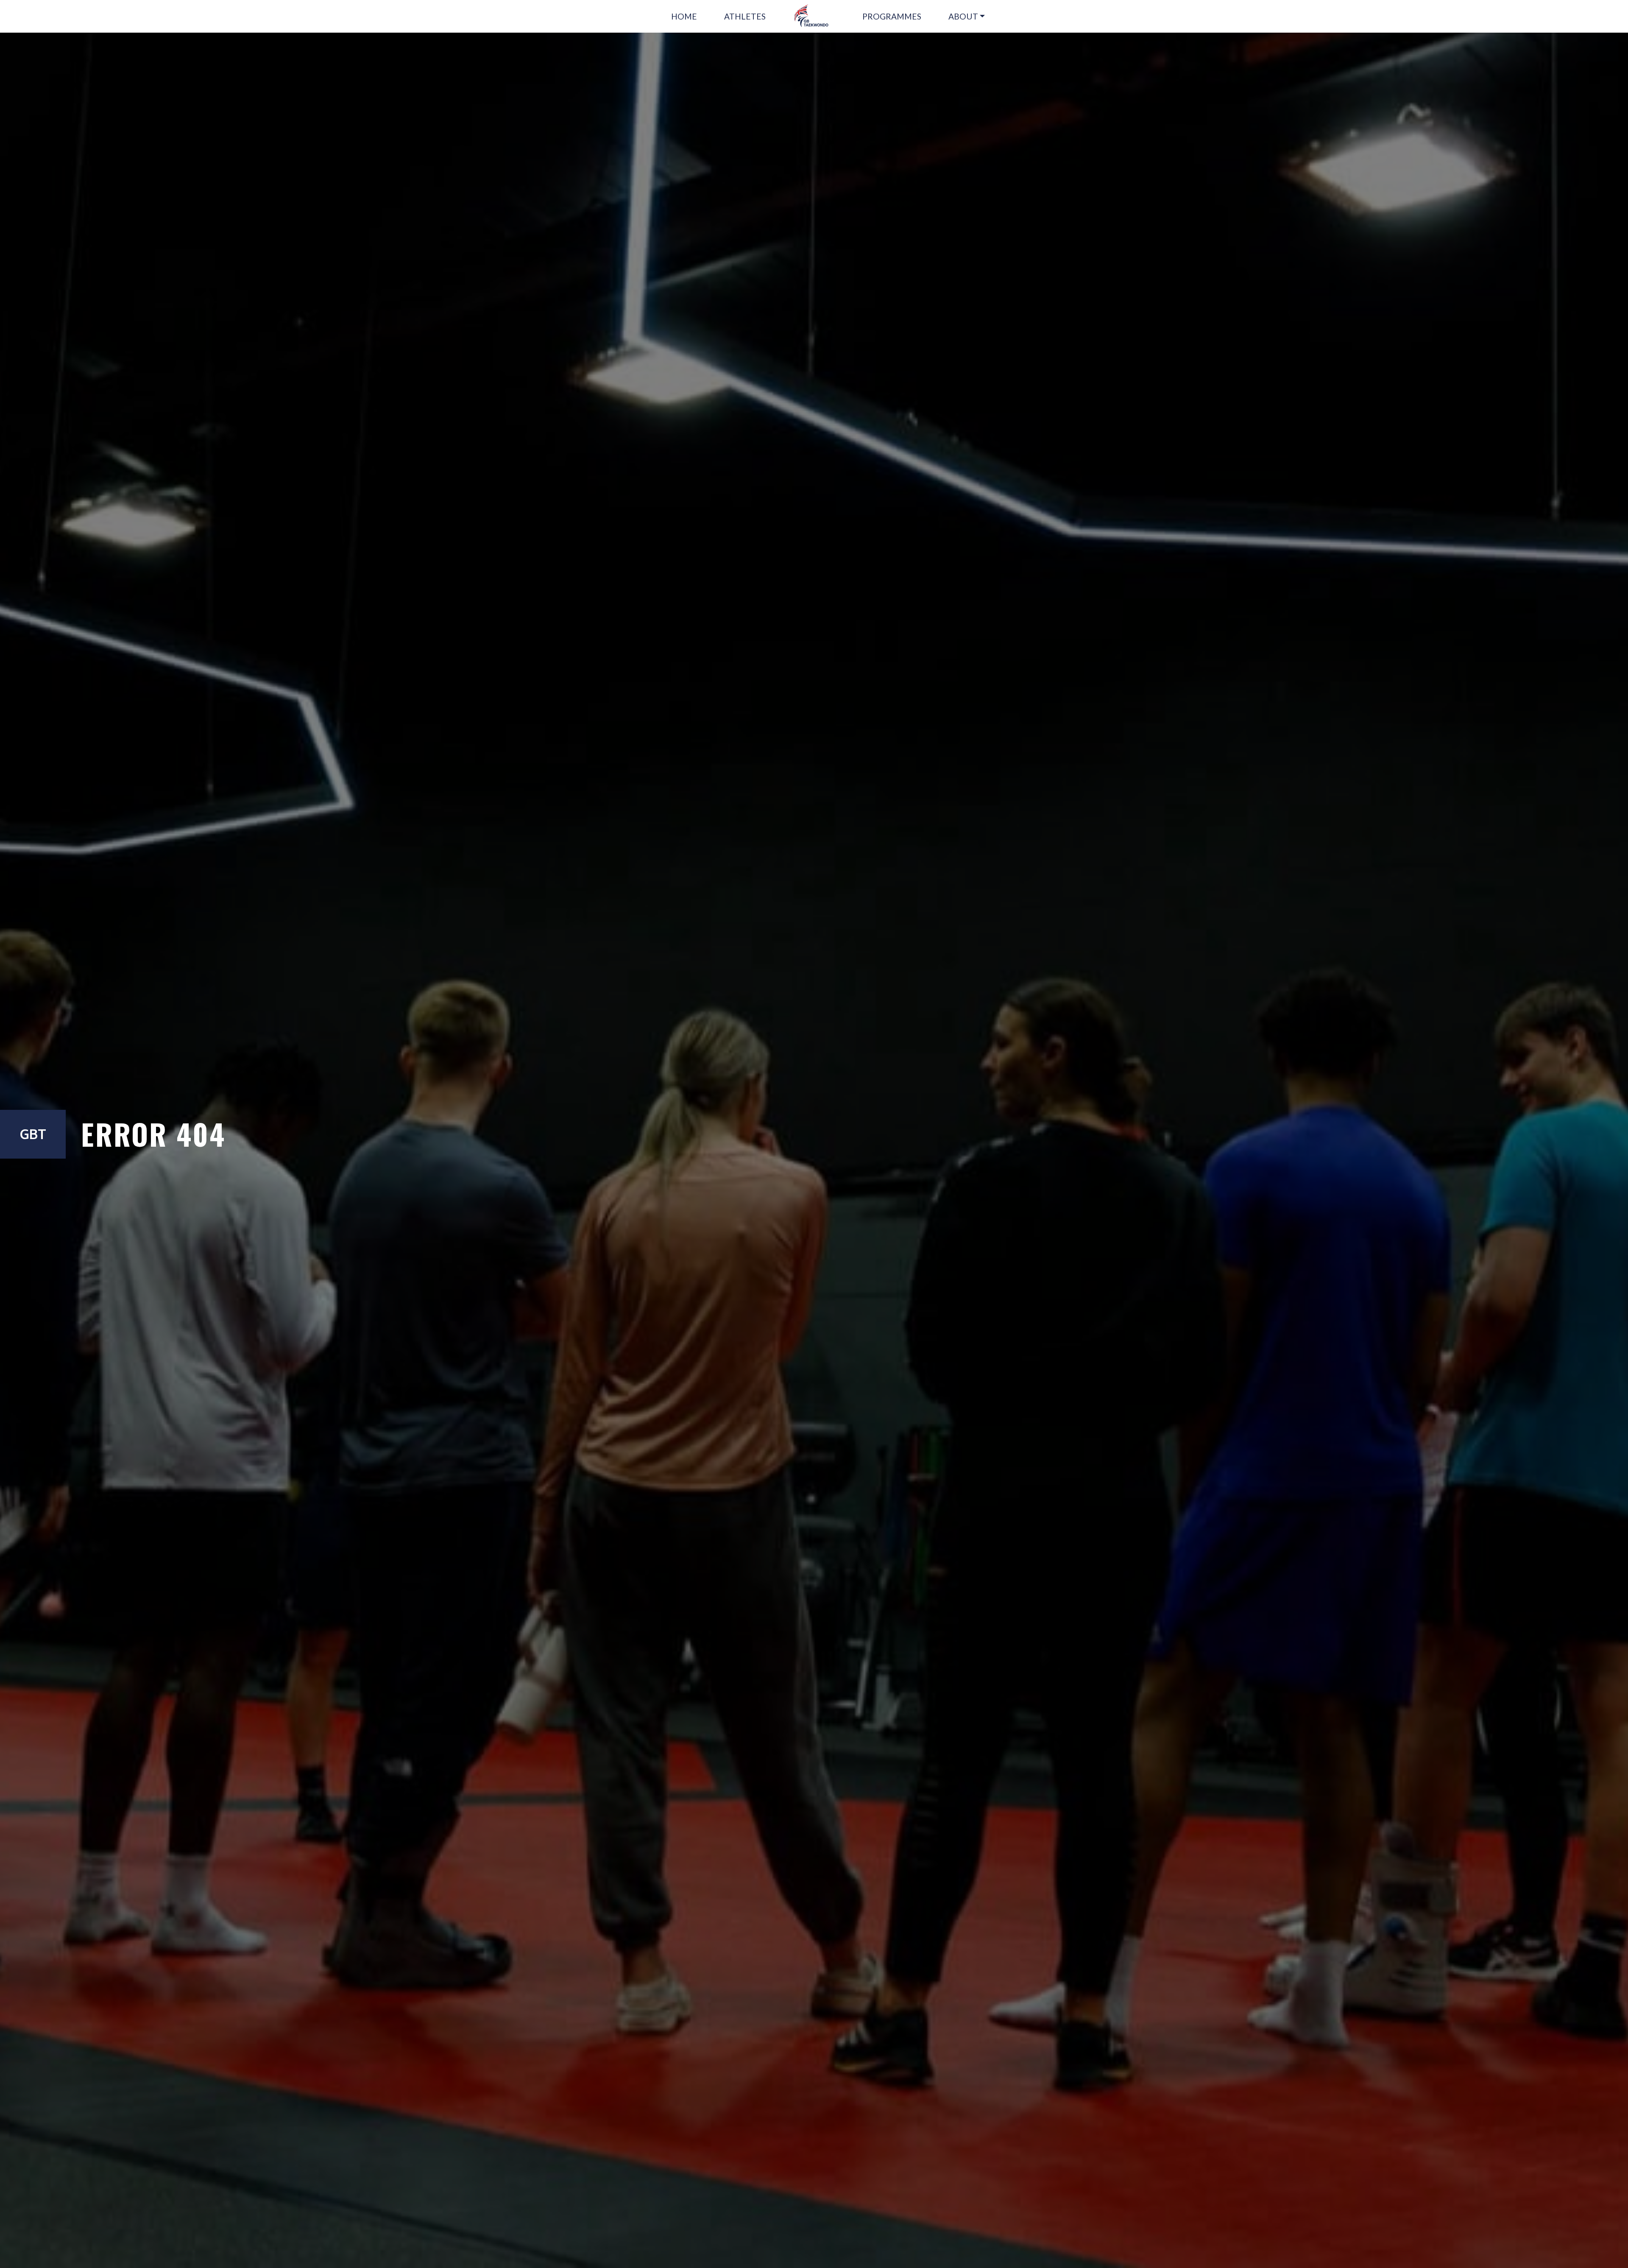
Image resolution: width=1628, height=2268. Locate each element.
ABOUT (963, 16)
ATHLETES (745, 16)
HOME (684, 16)
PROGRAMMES (892, 16)
